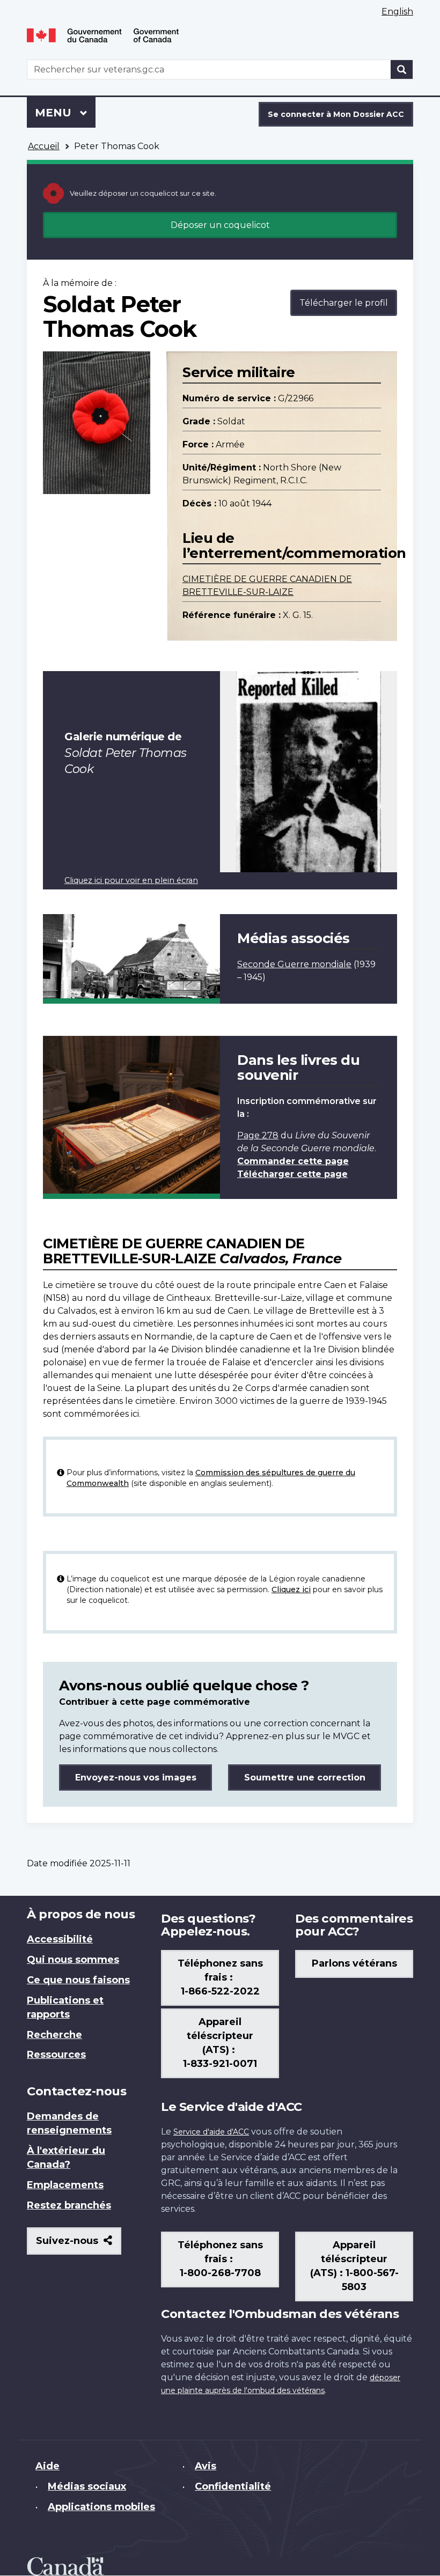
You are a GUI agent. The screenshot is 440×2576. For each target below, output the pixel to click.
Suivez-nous (79, 2245)
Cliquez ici (291, 1589)
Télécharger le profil (344, 303)
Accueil (44, 146)
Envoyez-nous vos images (136, 1778)
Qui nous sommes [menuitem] (73, 1960)
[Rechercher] (402, 69)
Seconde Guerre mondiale (294, 964)
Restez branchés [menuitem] (69, 2205)
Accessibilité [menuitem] (60, 1939)
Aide (47, 2466)
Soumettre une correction (305, 1778)
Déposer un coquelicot (220, 225)
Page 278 (258, 1135)
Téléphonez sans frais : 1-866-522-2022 (220, 1977)
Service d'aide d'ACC (211, 2132)
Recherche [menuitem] (54, 2035)
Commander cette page (293, 1161)
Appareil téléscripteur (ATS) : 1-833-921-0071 (220, 2043)
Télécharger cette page (292, 1174)
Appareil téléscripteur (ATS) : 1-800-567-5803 (354, 2266)
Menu (65, 113)
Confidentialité (233, 2486)
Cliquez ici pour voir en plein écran (131, 880)
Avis (206, 2466)
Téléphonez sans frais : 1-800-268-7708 (220, 2259)
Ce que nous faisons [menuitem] (78, 1980)
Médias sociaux (87, 2486)
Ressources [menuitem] (56, 2055)
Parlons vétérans (354, 1963)
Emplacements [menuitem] (65, 2185)
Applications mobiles (101, 2507)
